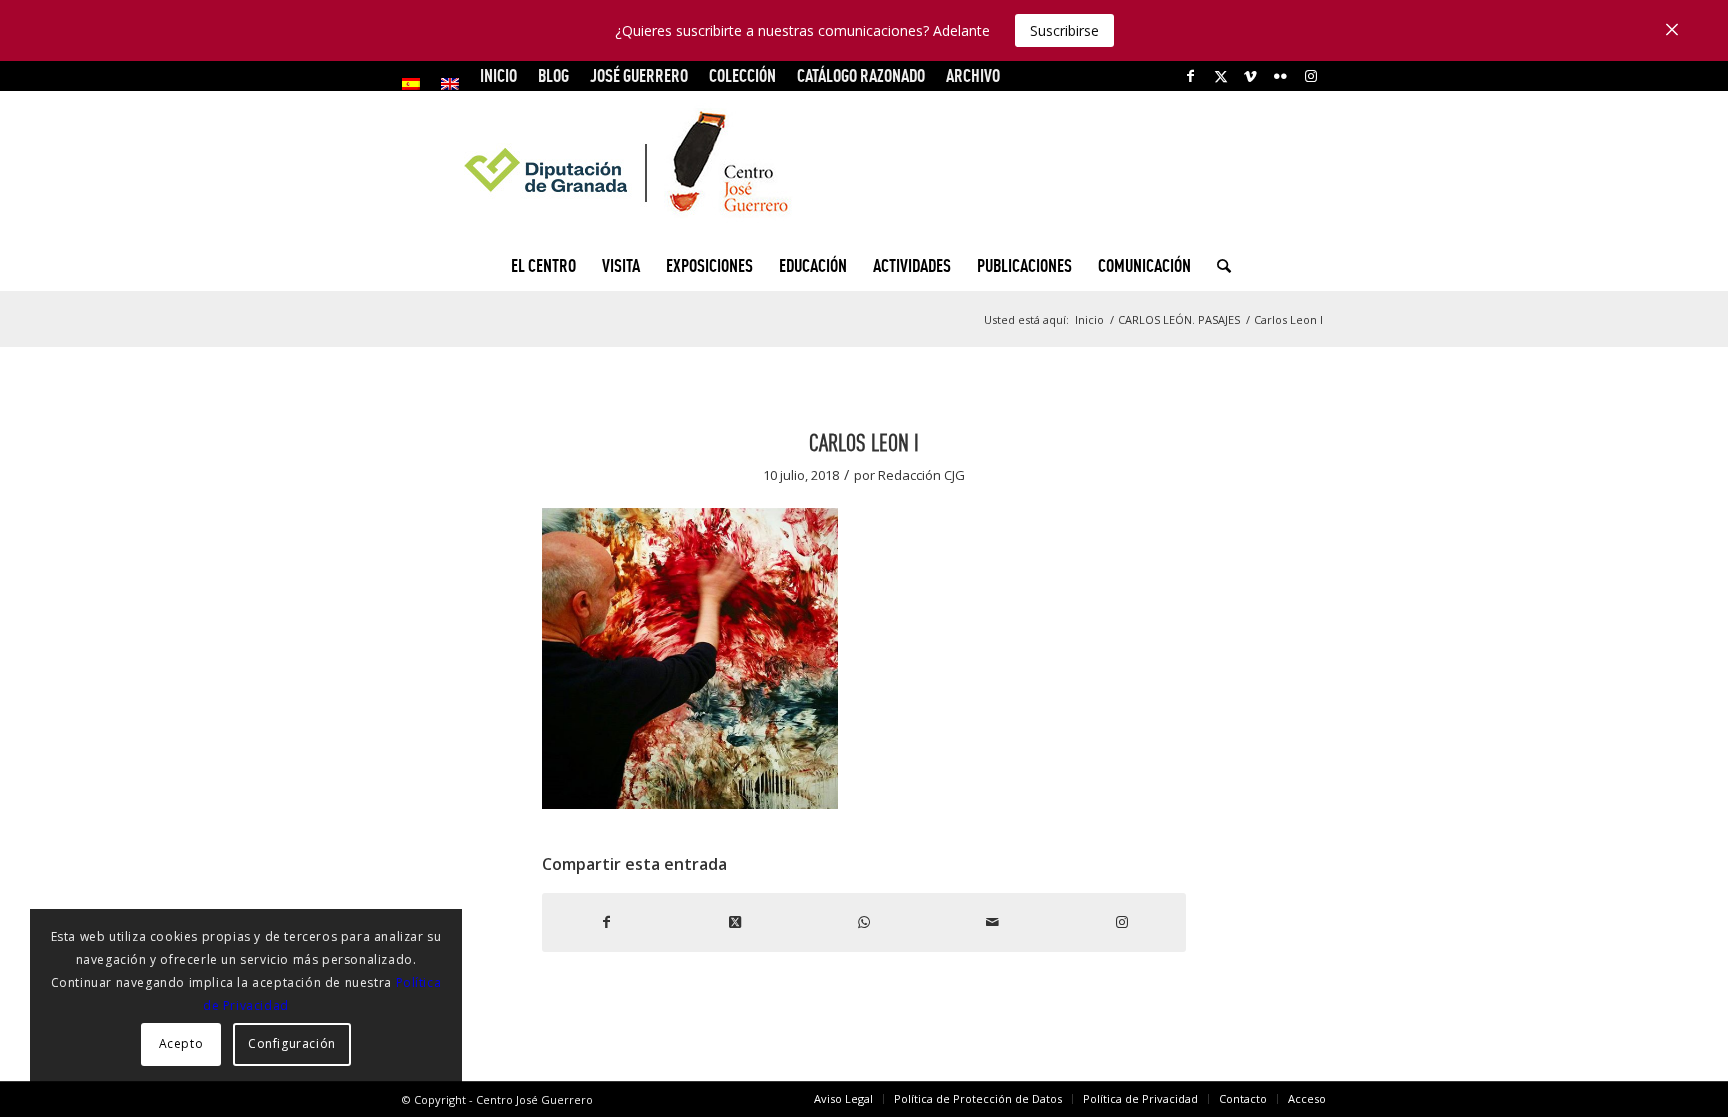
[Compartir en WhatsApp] (864, 922)
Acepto (181, 1043)
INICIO (498, 75)
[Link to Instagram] (1311, 76)
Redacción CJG (921, 475)
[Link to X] (1220, 76)
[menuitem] (416, 84)
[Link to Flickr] (1280, 76)
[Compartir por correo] (992, 922)
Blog (553, 75)
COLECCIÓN (742, 75)
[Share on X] (735, 922)
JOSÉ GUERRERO (639, 75)
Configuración (292, 1043)
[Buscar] (1217, 266)
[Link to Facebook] (1190, 76)
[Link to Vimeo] (1250, 76)
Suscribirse (1064, 30)
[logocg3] (864, 166)
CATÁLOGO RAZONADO (861, 75)
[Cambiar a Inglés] (450, 84)
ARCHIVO (973, 75)
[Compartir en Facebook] (606, 922)
